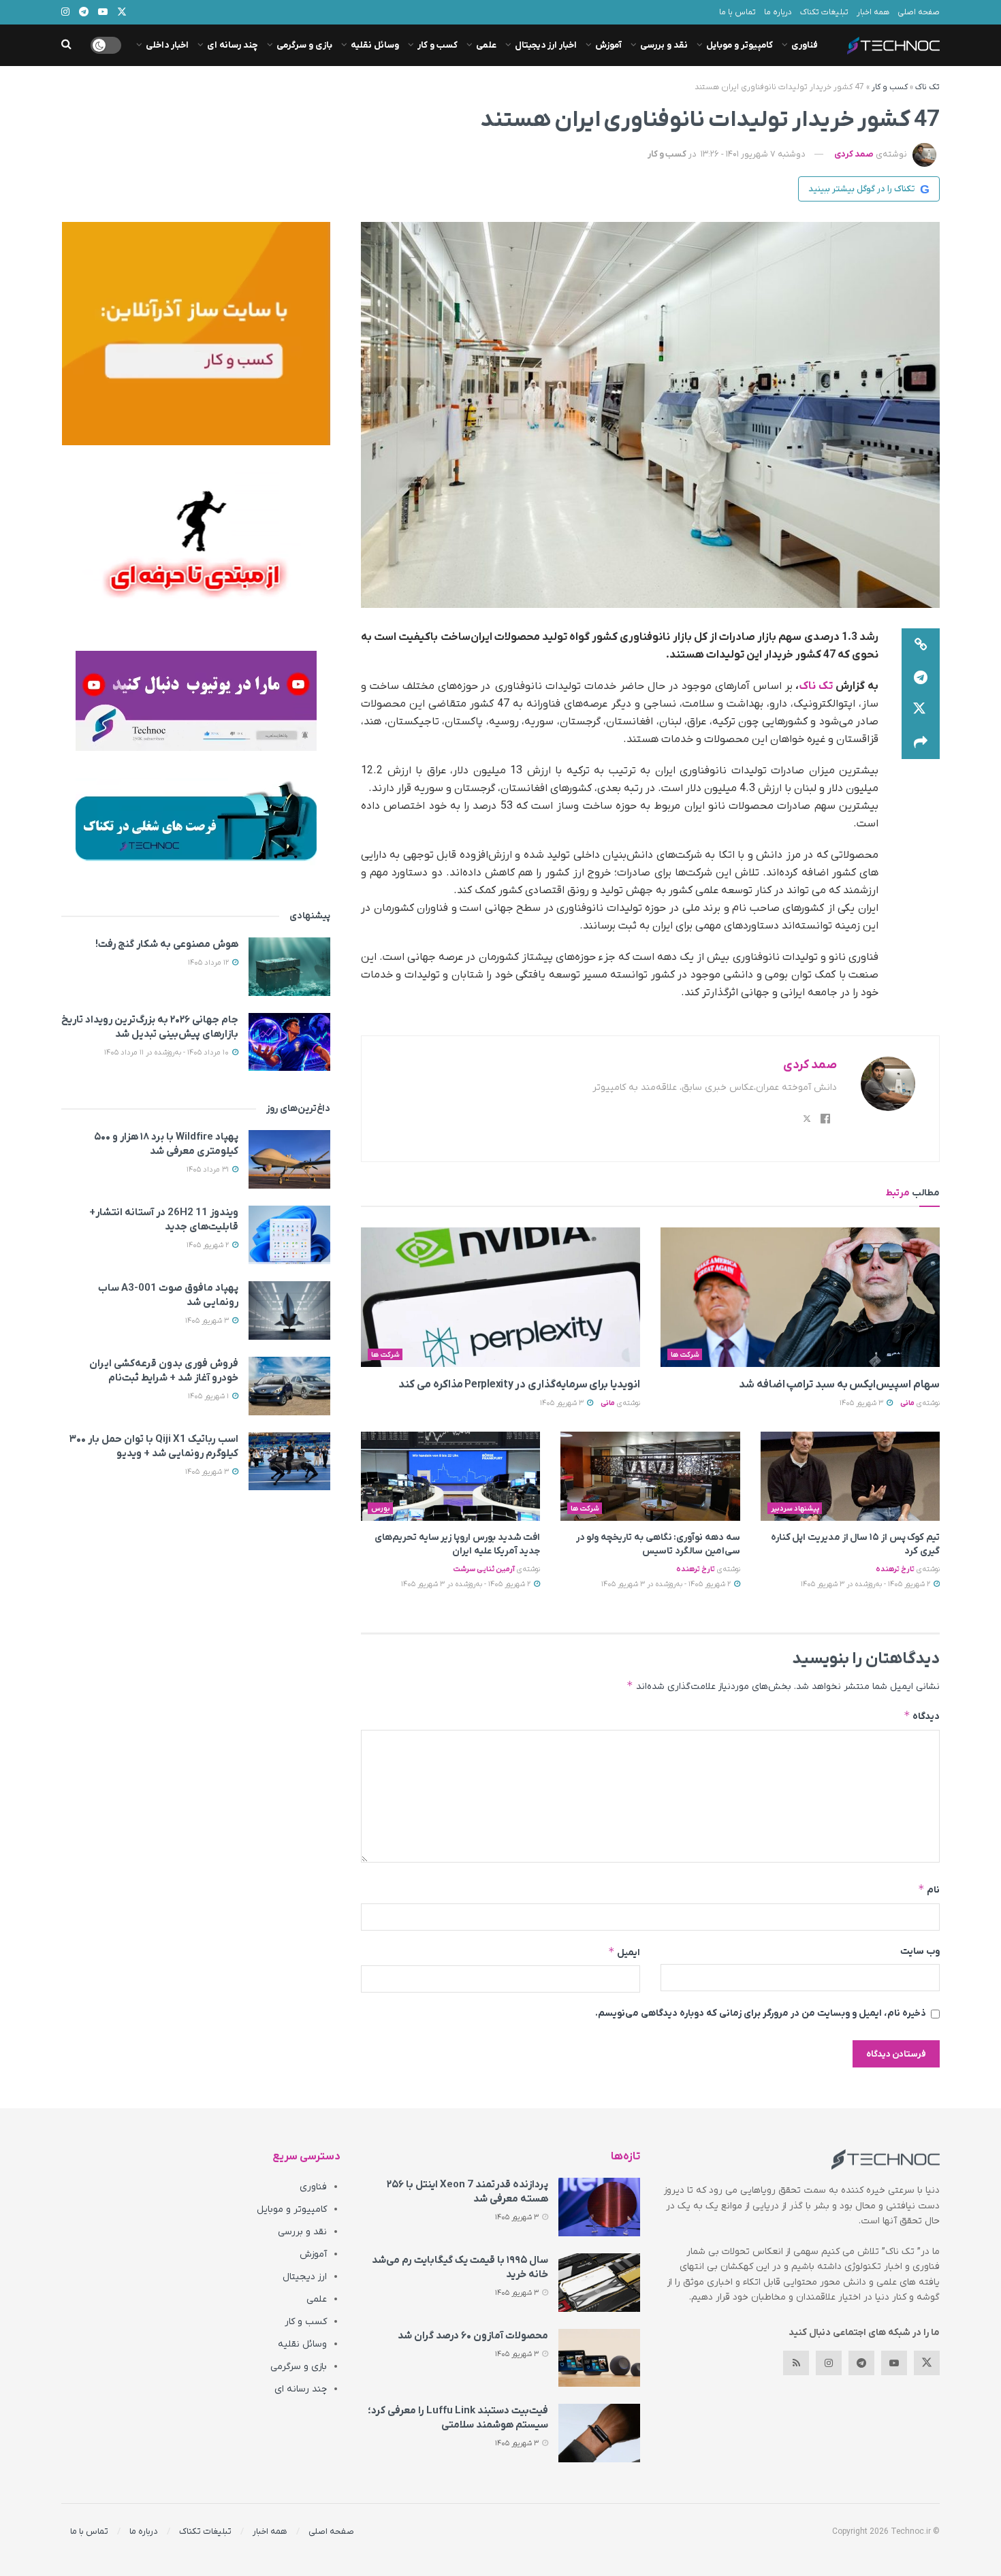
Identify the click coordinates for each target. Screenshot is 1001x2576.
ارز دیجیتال (305, 2277)
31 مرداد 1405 (209, 1170)
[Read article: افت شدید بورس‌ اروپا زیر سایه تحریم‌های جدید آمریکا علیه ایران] (450, 1477)
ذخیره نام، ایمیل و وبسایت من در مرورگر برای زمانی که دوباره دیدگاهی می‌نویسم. (761, 2013)
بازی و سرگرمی (304, 45)
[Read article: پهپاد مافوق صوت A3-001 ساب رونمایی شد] (289, 1310)
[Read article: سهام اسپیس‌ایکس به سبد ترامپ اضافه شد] (800, 1297)
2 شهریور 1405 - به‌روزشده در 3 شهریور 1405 (867, 1584)
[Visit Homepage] (893, 46)
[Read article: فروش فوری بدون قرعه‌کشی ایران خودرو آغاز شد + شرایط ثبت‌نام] (289, 1386)
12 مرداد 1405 (209, 963)
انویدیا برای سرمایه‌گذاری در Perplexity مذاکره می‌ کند (519, 1385)
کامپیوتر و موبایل (740, 45)
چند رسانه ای (233, 45)
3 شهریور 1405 (862, 1403)
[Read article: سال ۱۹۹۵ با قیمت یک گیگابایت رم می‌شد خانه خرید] (599, 2283)
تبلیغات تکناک (824, 12)
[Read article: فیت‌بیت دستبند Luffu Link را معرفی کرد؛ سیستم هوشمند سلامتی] (599, 2433)
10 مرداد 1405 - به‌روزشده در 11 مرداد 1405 (168, 1052)
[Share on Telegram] (921, 677)
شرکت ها (685, 1355)
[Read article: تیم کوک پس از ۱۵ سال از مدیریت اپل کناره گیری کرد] (850, 1477)
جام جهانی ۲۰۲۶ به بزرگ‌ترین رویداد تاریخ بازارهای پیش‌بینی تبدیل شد (150, 1027)
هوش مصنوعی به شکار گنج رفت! (167, 944)
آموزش (608, 45)
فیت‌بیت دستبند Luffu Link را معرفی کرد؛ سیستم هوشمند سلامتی (458, 2418)
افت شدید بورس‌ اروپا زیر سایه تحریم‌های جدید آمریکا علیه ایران (457, 1544)
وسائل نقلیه (375, 45)
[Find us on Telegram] (861, 2363)
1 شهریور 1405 (209, 1396)
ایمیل (624, 1952)
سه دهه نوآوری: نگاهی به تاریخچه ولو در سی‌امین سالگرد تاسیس (658, 1544)
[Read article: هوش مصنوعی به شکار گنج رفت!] (289, 967)
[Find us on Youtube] (894, 2363)
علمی (486, 45)
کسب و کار (438, 45)
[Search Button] (66, 45)
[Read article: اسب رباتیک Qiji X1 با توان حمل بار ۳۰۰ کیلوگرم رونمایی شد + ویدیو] (289, 1462)
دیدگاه (922, 1716)
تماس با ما (737, 12)
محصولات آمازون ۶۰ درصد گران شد (473, 2336)
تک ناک (927, 87)
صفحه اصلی (919, 12)
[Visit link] (196, 334)
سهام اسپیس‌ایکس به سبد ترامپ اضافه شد (839, 1385)
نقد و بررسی (664, 45)
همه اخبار (873, 12)
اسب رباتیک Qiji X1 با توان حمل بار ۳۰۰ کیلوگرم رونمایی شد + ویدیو (154, 1446)
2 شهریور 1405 (209, 1245)
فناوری (805, 45)
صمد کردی (854, 154)
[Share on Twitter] (921, 710)
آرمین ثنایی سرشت (484, 1569)
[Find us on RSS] (796, 2363)
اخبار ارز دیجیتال (546, 45)
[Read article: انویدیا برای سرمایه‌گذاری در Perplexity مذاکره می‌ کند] (500, 1297)
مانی (907, 1403)
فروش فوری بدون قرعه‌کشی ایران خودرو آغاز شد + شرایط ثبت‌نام (164, 1371)
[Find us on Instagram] (829, 2363)
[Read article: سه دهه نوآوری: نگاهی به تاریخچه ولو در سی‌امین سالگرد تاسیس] (650, 1477)
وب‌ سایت (920, 1951)
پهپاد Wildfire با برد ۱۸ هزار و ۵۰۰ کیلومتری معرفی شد (166, 1144)
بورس (381, 1509)
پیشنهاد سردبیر (795, 1509)
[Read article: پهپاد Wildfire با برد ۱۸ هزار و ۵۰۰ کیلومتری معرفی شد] (289, 1159)
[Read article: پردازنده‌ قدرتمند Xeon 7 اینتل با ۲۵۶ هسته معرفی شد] (599, 2207)
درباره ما (778, 12)
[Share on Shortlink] (921, 645)
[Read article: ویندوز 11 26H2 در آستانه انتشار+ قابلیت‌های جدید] (289, 1235)
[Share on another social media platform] (921, 743)
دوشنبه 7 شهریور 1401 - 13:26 (753, 154)
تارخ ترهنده (895, 1569)
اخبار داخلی (167, 45)
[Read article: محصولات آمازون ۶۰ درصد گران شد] (599, 2358)
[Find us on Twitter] (927, 2363)
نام (929, 1889)
